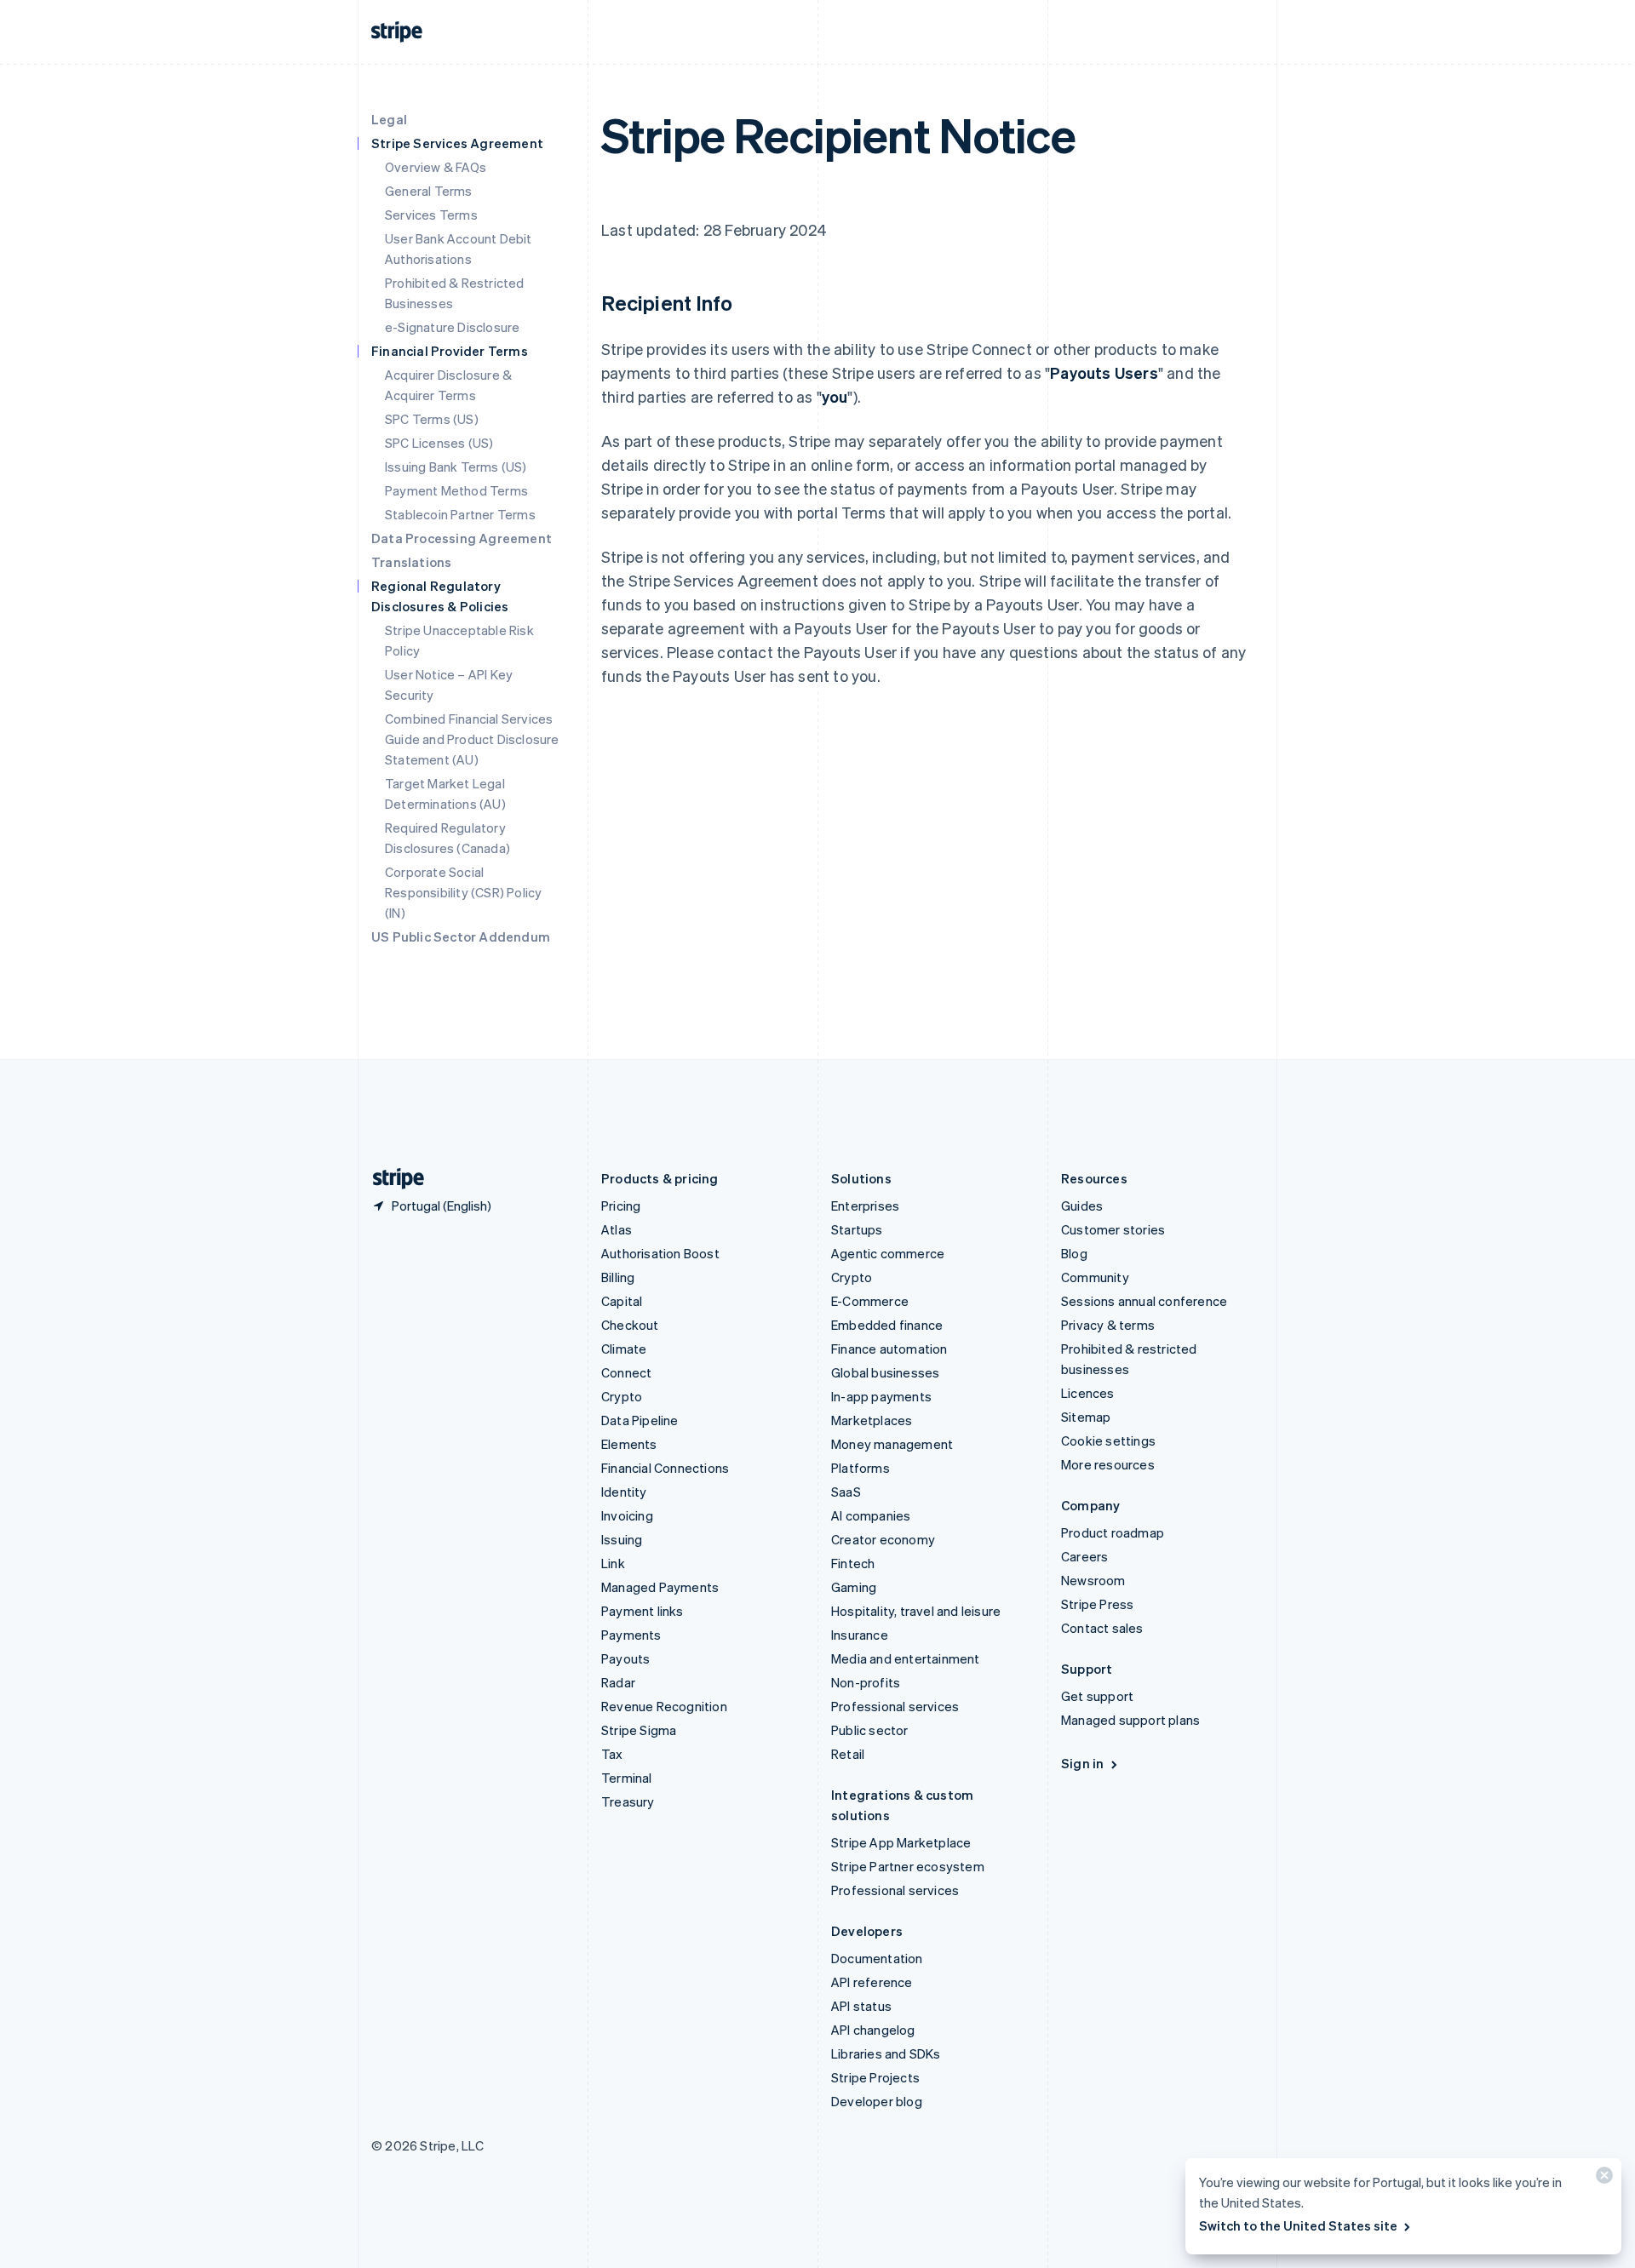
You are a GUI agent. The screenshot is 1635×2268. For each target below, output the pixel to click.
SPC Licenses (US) (439, 443)
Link (613, 1563)
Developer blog (877, 2101)
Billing (618, 1277)
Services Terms (431, 215)
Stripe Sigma (639, 1730)
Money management (892, 1444)
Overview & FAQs (436, 167)
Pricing (621, 1206)
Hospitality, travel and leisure (916, 1611)
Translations (411, 562)
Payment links (643, 1611)
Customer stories (1113, 1229)
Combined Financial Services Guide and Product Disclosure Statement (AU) (472, 739)
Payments (631, 1635)
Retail (848, 1754)
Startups (857, 1229)
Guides (1082, 1206)
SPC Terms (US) (432, 419)
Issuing (622, 1539)
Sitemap (1086, 1417)
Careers (1084, 1556)
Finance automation (889, 1349)
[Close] (1602, 2179)
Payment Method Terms (456, 490)
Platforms (861, 1468)
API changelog (873, 2030)
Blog (1074, 1253)
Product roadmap (1113, 1532)
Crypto (622, 1396)
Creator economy (883, 1539)
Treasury (628, 1801)
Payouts (625, 1658)
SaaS (846, 1492)
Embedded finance (887, 1325)
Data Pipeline (640, 1420)
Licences (1088, 1393)
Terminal (627, 1778)
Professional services (895, 1706)
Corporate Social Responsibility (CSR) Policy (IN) (463, 892)
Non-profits (866, 1682)
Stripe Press (1097, 1604)
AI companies (871, 1515)
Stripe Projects (875, 2077)
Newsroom (1093, 1580)
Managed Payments (660, 1587)
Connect (626, 1372)
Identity (624, 1492)
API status (861, 2006)
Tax (612, 1754)
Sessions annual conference (1144, 1301)
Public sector (870, 1730)
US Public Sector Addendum (461, 936)
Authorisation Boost (660, 1253)
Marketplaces (872, 1420)
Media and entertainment (906, 1658)
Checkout (630, 1325)
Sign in (1082, 1763)
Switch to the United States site (1298, 2225)
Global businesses (885, 1372)
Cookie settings (1108, 1440)
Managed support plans (1130, 1720)
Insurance (860, 1635)
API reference (872, 1982)
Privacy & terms (1108, 1325)
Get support (1097, 1696)
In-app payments (881, 1396)
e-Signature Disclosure (452, 327)
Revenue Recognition (664, 1706)
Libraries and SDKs (886, 2053)
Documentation (877, 1958)
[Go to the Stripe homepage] (392, 1179)
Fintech (853, 1563)
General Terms (429, 191)
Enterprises (865, 1206)
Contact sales (1102, 1628)
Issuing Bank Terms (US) (456, 467)
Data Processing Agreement (462, 538)
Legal (389, 119)
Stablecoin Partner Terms (460, 514)
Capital (622, 1301)
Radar (618, 1682)
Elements (629, 1444)
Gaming (854, 1587)
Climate (624, 1349)
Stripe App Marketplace (901, 1842)
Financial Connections (665, 1468)
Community (1095, 1277)
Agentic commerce (888, 1253)
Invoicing (627, 1515)
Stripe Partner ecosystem (908, 1866)
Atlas (617, 1229)
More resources (1108, 1464)
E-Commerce (870, 1301)
